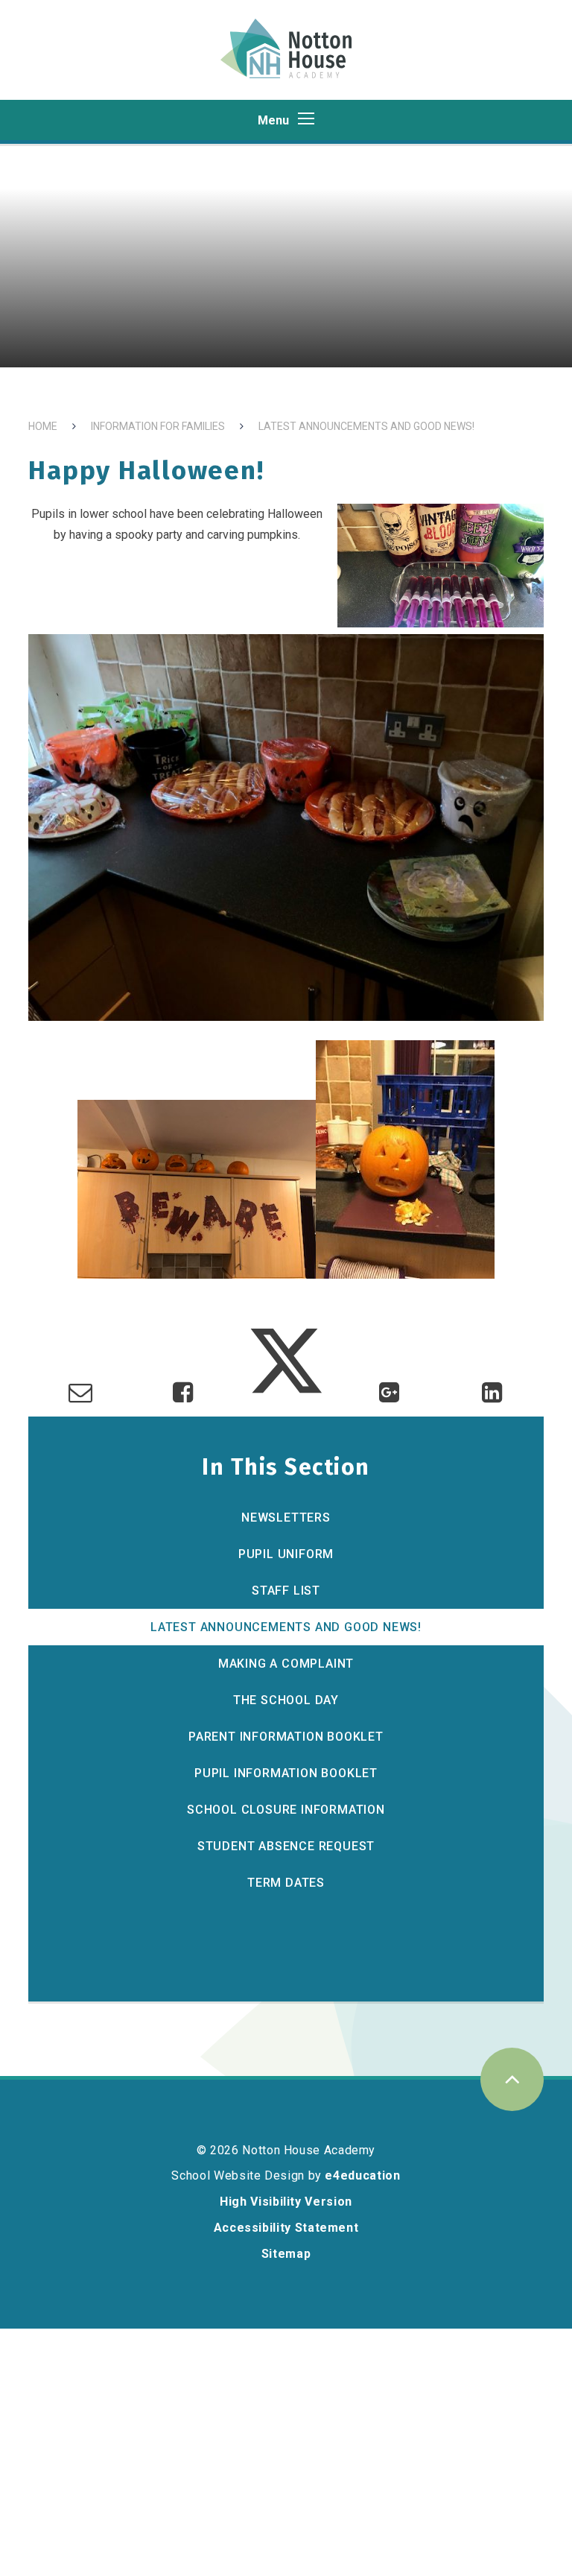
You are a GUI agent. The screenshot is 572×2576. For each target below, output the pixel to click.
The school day (286, 1700)
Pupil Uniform (286, 1554)
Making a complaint (286, 1664)
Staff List (286, 1591)
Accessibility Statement (286, 2228)
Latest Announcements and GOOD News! (366, 426)
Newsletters (286, 1518)
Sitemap (286, 2254)
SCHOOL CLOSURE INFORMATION (286, 1810)
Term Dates (286, 1883)
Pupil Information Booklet (286, 1773)
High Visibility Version (286, 2202)
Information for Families (158, 426)
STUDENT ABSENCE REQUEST (286, 1846)
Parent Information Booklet (286, 1737)
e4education (362, 2175)
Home (43, 426)
